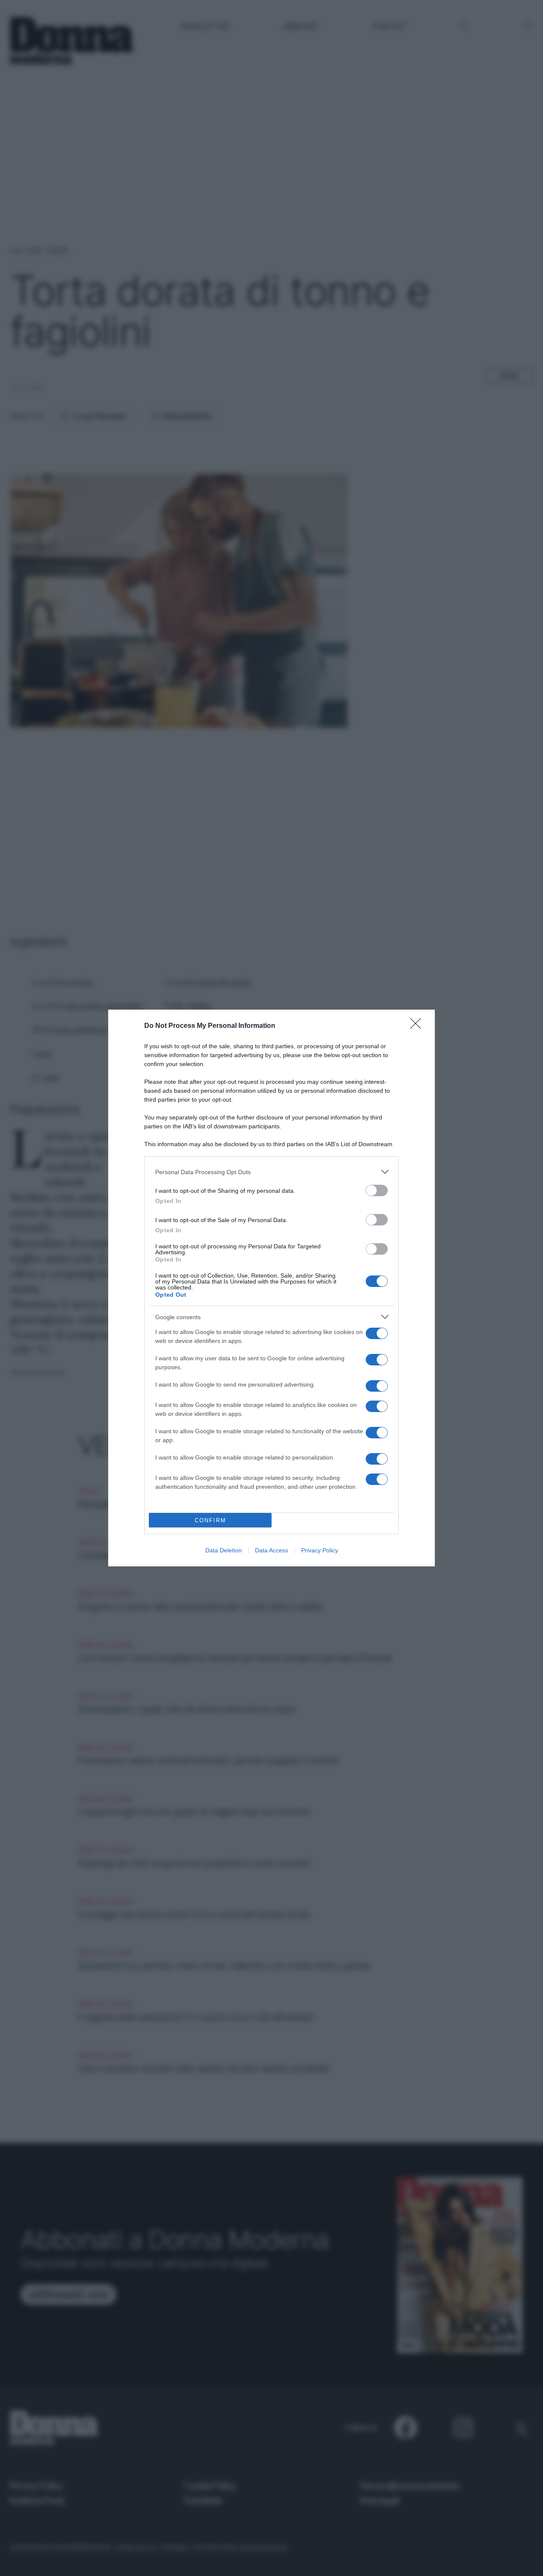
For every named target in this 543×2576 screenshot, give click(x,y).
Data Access (271, 1550)
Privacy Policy (320, 1550)
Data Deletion (224, 1550)
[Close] (418, 1026)
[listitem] (271, 1172)
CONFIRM (210, 1520)
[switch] (377, 1190)
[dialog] (271, 1288)
